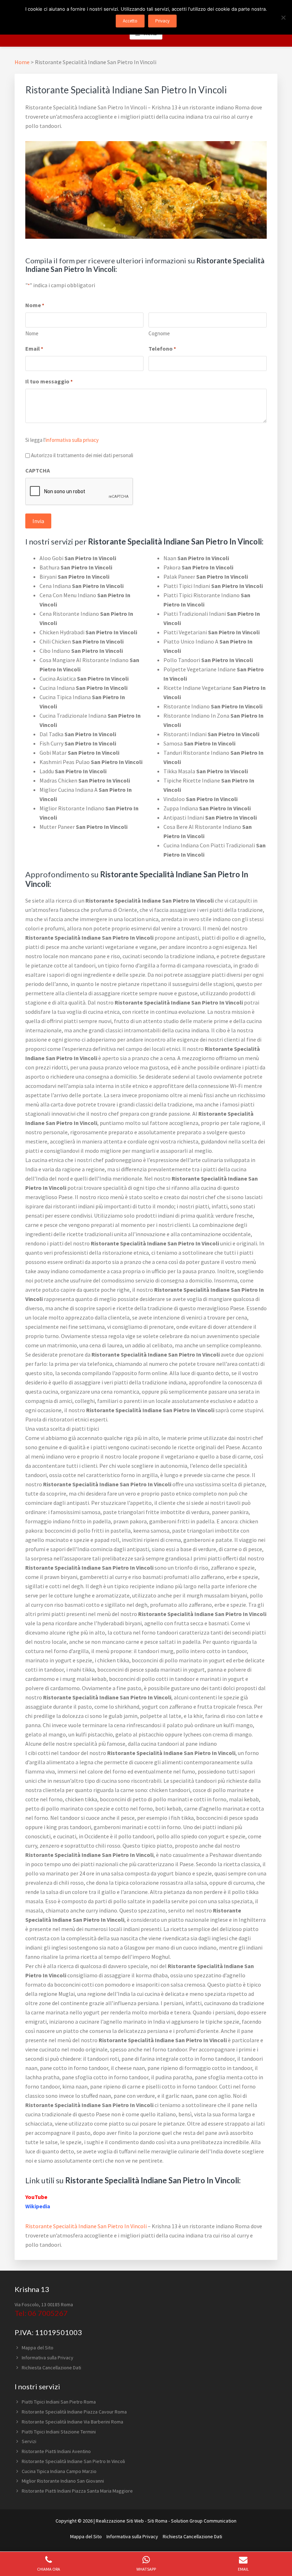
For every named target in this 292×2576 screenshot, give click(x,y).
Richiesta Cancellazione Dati (51, 2368)
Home (22, 62)
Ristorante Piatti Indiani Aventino (56, 2451)
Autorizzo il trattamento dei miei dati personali (82, 455)
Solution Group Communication (204, 2521)
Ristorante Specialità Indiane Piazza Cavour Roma (74, 2412)
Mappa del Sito (38, 2348)
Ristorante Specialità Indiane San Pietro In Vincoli (86, 2226)
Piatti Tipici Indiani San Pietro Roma (59, 2402)
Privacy (162, 21)
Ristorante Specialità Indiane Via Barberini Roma (72, 2422)
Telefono (162, 349)
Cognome (159, 333)
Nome (32, 333)
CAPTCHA (38, 470)
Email (34, 349)
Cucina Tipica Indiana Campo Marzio (59, 2471)
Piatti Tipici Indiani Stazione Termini (59, 2432)
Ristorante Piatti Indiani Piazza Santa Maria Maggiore (77, 2491)
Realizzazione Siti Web (120, 2521)
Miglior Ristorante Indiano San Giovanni (63, 2481)
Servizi (29, 2441)
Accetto (130, 21)
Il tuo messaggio (49, 381)
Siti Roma (157, 2521)
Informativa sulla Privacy (48, 2358)
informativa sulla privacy (72, 440)
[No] (283, 17)
